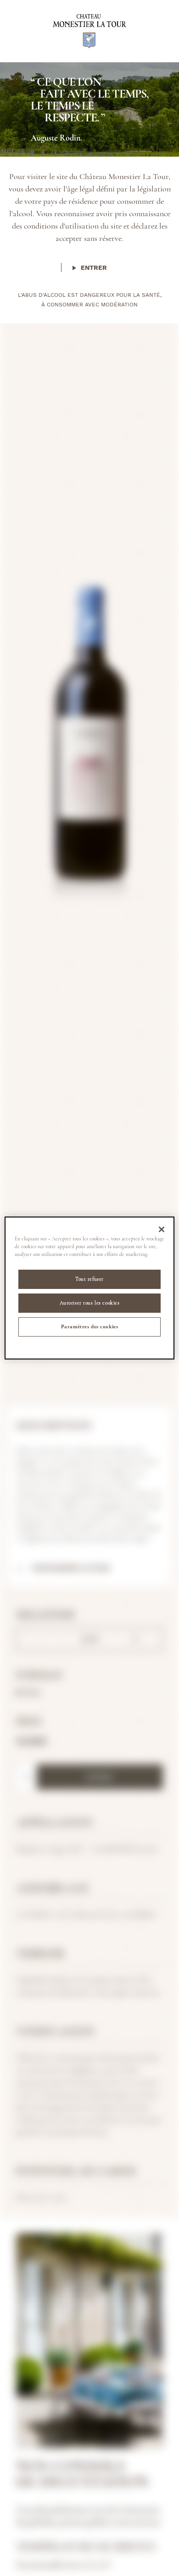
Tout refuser (89, 1279)
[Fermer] (162, 1229)
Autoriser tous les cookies (90, 1303)
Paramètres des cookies (90, 1326)
